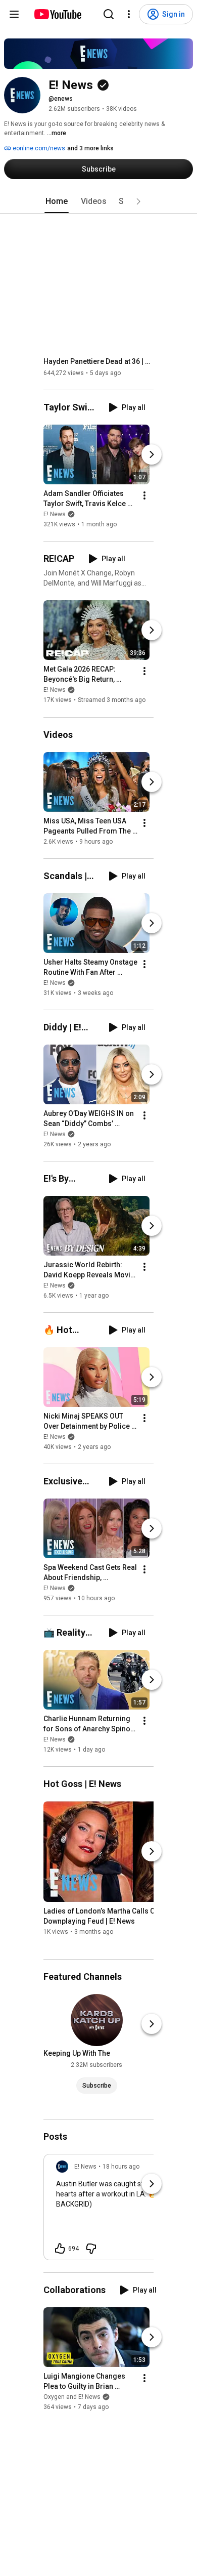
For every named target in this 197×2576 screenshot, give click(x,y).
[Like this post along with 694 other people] (60, 2249)
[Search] (109, 14)
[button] (138, 201)
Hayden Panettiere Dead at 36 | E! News (99, 361)
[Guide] (14, 14)
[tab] (57, 201)
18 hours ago (121, 2167)
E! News (55, 514)
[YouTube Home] (57, 14)
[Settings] (129, 14)
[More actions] (144, 495)
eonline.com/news (38, 148)
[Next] (152, 454)
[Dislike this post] (91, 2249)
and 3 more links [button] (90, 148)
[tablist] (98, 201)
